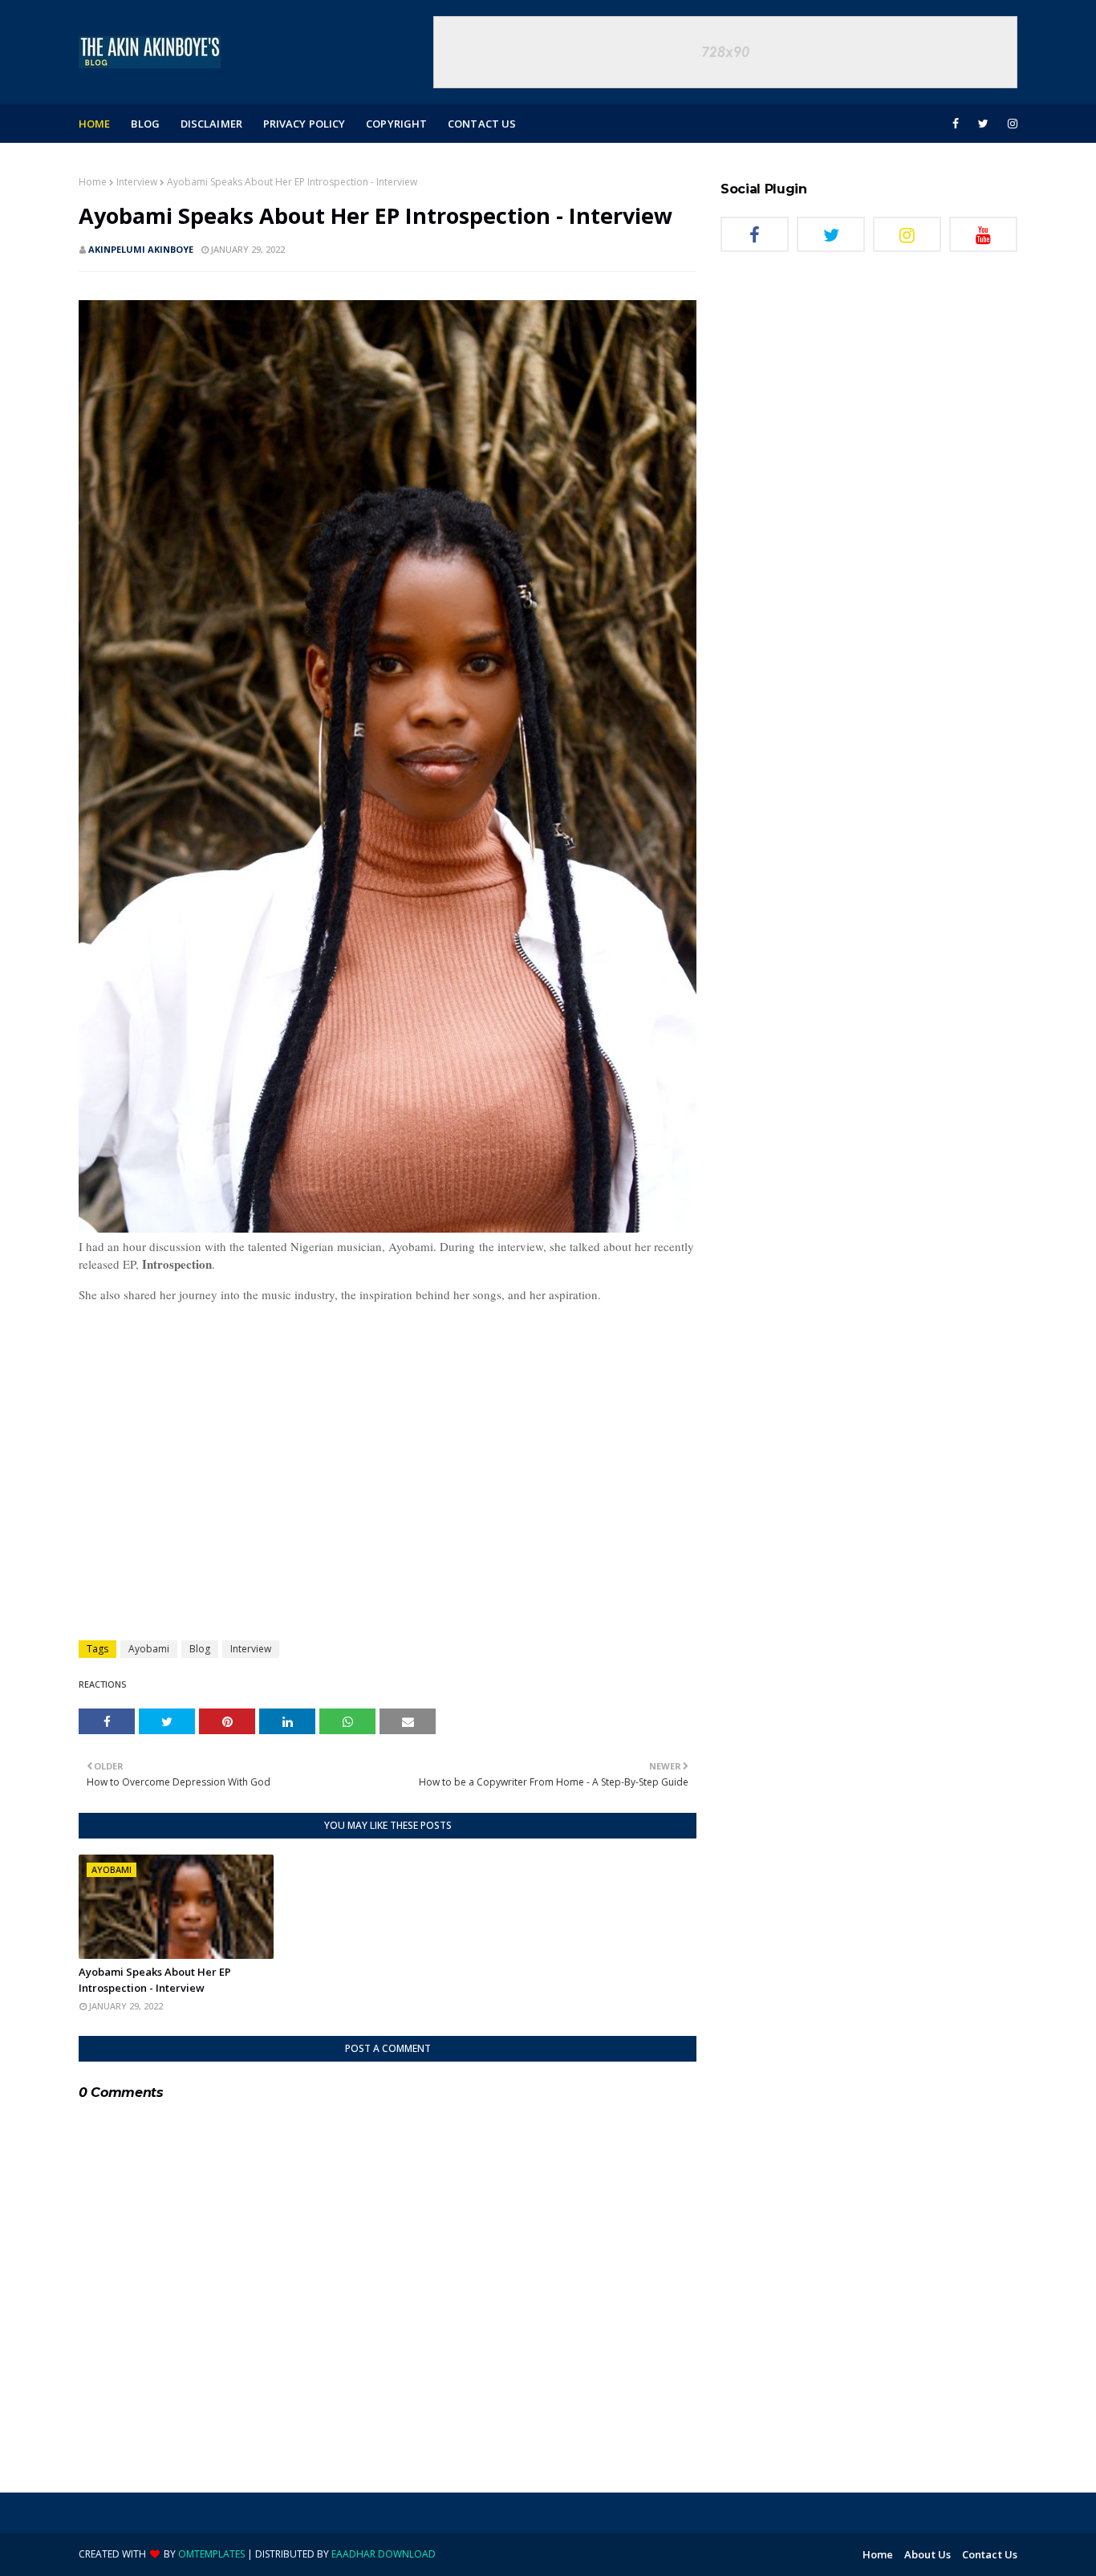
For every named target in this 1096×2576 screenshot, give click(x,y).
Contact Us (990, 2554)
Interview (137, 182)
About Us (928, 2554)
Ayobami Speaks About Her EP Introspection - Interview (155, 1980)
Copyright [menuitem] (396, 124)
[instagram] (1010, 124)
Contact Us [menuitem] (482, 124)
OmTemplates (211, 2554)
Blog (200, 1649)
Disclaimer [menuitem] (211, 124)
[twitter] (983, 124)
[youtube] (983, 234)
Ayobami (149, 1649)
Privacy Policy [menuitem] (304, 124)
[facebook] (956, 124)
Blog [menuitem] (145, 124)
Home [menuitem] (94, 124)
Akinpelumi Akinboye (141, 249)
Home (93, 182)
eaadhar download (384, 2554)
